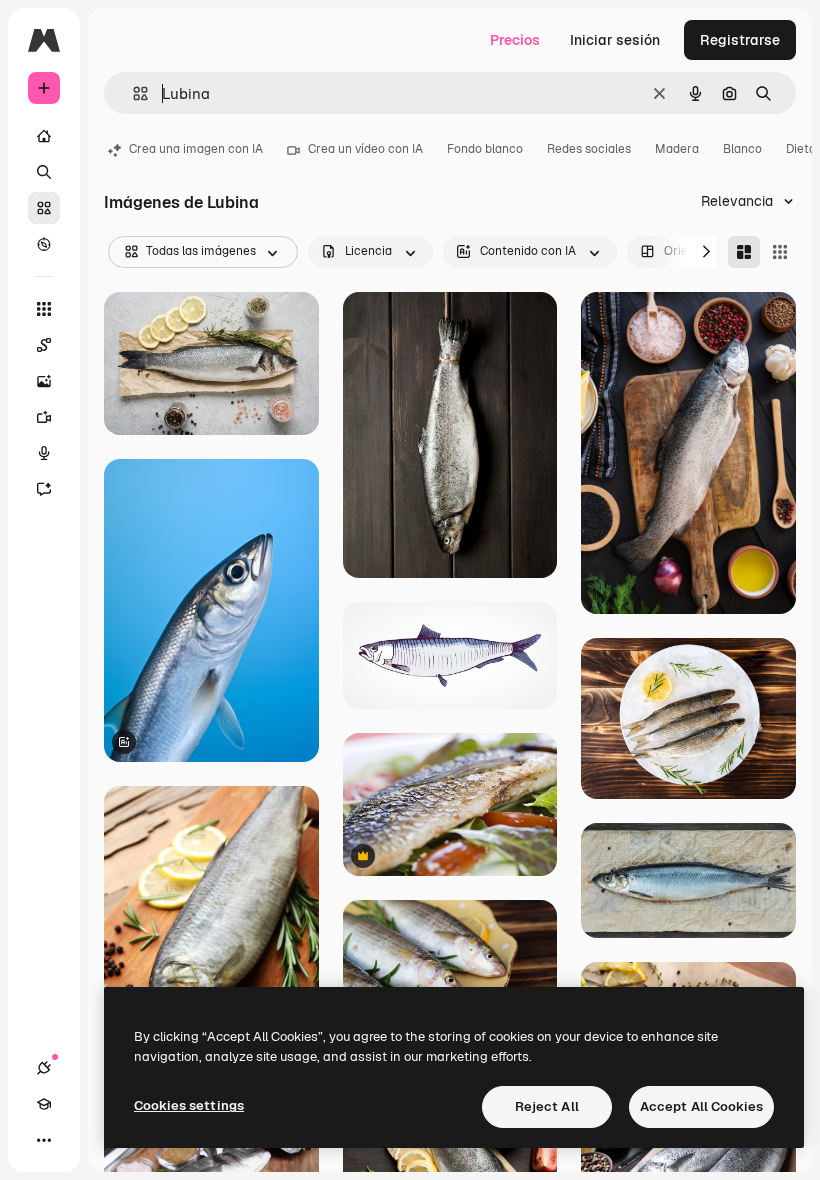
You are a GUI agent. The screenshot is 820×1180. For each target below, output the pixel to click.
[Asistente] (44, 489)
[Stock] (44, 208)
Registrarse (740, 40)
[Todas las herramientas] (44, 309)
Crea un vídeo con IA (365, 149)
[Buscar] (44, 172)
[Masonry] (744, 252)
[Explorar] (44, 244)
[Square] (780, 252)
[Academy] (44, 1104)
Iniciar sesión (615, 40)
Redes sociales (589, 149)
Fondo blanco (485, 149)
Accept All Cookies (701, 1106)
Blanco (742, 149)
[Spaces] (44, 345)
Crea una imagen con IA (196, 149)
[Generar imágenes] (44, 381)
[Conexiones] (44, 1068)
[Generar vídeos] (44, 417)
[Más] (44, 1140)
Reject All (547, 1106)
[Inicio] (44, 136)
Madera (677, 149)
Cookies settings (189, 1105)
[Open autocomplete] (132, 93)
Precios (515, 40)
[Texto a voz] (44, 453)
